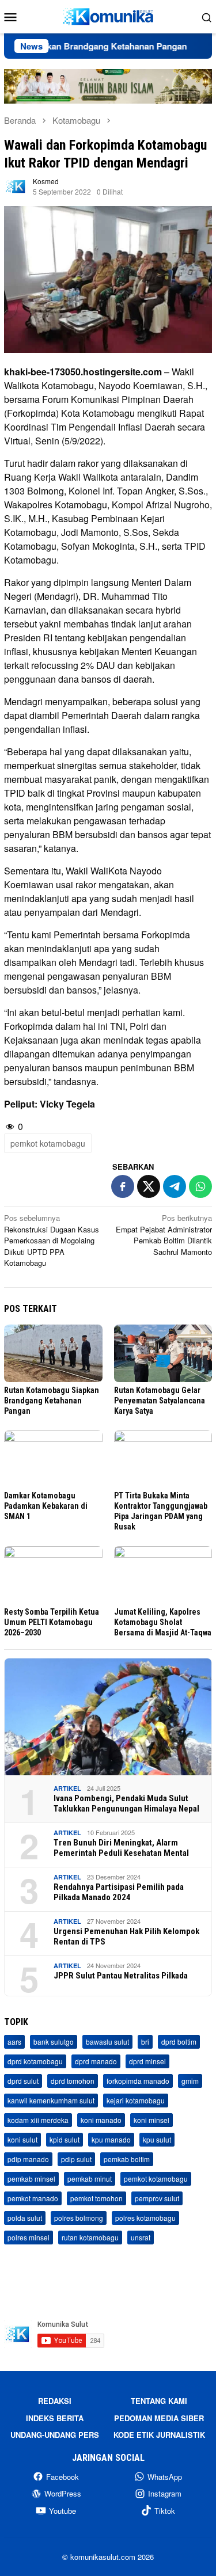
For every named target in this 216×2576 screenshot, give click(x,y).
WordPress (63, 2493)
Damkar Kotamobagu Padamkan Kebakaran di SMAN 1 (46, 1506)
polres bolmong (79, 2218)
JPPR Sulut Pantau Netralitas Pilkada (121, 1976)
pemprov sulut (157, 2198)
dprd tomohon (73, 2081)
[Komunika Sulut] (108, 15)
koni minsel (151, 2120)
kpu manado (111, 2139)
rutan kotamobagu (90, 2237)
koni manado (101, 2120)
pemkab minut (90, 2179)
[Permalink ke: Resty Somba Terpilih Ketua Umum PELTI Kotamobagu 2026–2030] (53, 1575)
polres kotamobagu (145, 2218)
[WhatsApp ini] (200, 1186)
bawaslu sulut (107, 2042)
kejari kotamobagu (136, 2100)
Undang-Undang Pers (55, 2435)
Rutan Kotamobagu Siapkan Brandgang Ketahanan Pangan (52, 1401)
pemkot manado (33, 2198)
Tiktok (165, 2511)
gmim (190, 2081)
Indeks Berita (55, 2418)
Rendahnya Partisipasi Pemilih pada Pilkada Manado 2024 (119, 1892)
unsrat (141, 2237)
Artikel (67, 1788)
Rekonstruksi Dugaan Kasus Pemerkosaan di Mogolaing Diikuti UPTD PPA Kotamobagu (52, 1240)
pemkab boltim (127, 2159)
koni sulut (22, 2139)
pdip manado (28, 2159)
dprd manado (96, 2061)
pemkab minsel (31, 2179)
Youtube (62, 2511)
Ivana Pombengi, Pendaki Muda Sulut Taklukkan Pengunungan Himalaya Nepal (126, 1803)
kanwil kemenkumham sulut (51, 2100)
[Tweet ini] (149, 1186)
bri (145, 2042)
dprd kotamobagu (35, 2061)
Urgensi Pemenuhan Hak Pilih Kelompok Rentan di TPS (126, 1936)
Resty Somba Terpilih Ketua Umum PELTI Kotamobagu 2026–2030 (52, 1622)
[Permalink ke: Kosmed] (16, 185)
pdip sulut (76, 2159)
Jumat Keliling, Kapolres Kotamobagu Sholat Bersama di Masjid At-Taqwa (163, 1622)
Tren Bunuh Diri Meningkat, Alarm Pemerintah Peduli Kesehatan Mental (121, 1848)
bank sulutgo (54, 2042)
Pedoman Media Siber (159, 2418)
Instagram (165, 2493)
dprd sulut (23, 2081)
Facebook (62, 2477)
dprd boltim (179, 2042)
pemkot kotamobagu (48, 1143)
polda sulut (25, 2218)
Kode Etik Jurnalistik (159, 2435)
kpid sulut (65, 2139)
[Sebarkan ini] (123, 1186)
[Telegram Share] (175, 1186)
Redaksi (55, 2401)
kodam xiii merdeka (38, 2120)
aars (14, 2042)
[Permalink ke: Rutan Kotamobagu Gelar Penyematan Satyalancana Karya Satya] (163, 1353)
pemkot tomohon (96, 2198)
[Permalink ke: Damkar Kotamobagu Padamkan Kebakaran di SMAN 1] (53, 1459)
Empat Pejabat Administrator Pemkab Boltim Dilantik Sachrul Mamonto (164, 1235)
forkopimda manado (138, 2081)
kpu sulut (157, 2139)
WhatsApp (165, 2477)
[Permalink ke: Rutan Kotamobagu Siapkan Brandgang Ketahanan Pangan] (53, 1353)
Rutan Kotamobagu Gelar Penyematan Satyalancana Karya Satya (160, 1401)
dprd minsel (147, 2061)
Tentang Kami (159, 2401)
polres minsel (29, 2237)
